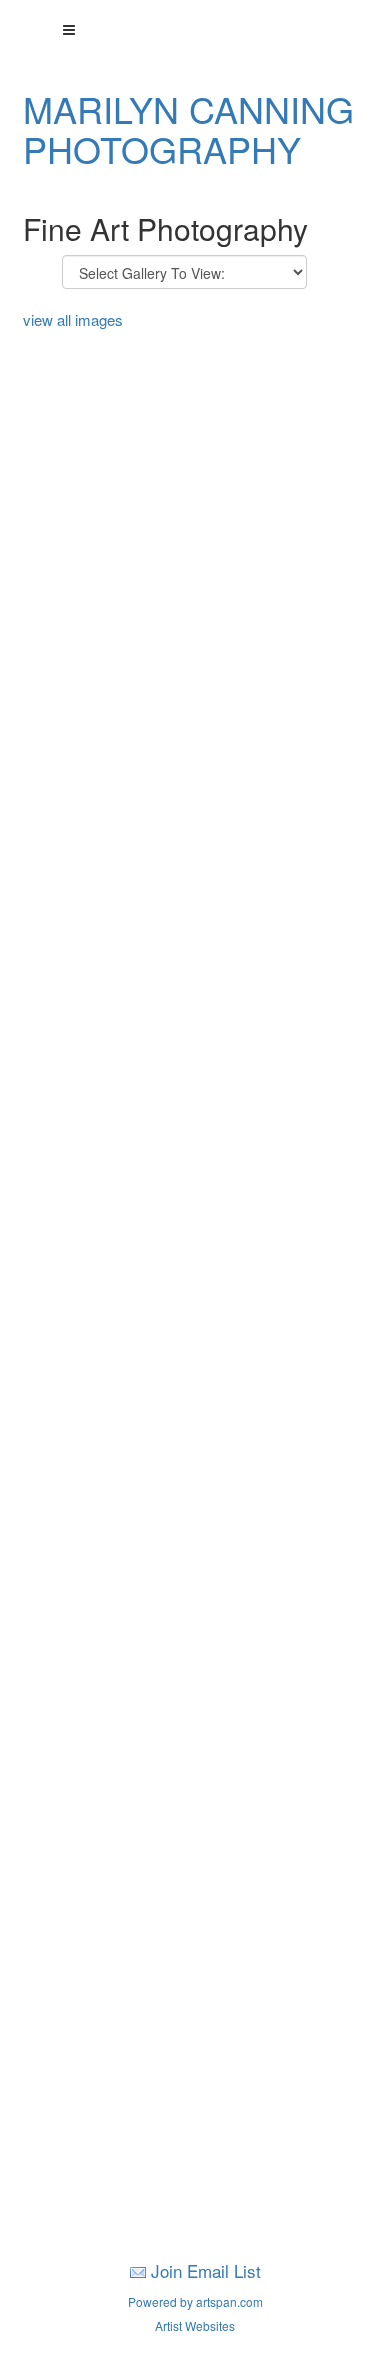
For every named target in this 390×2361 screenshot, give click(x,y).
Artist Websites (195, 2325)
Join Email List (206, 2270)
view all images (73, 319)
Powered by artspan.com (195, 2301)
